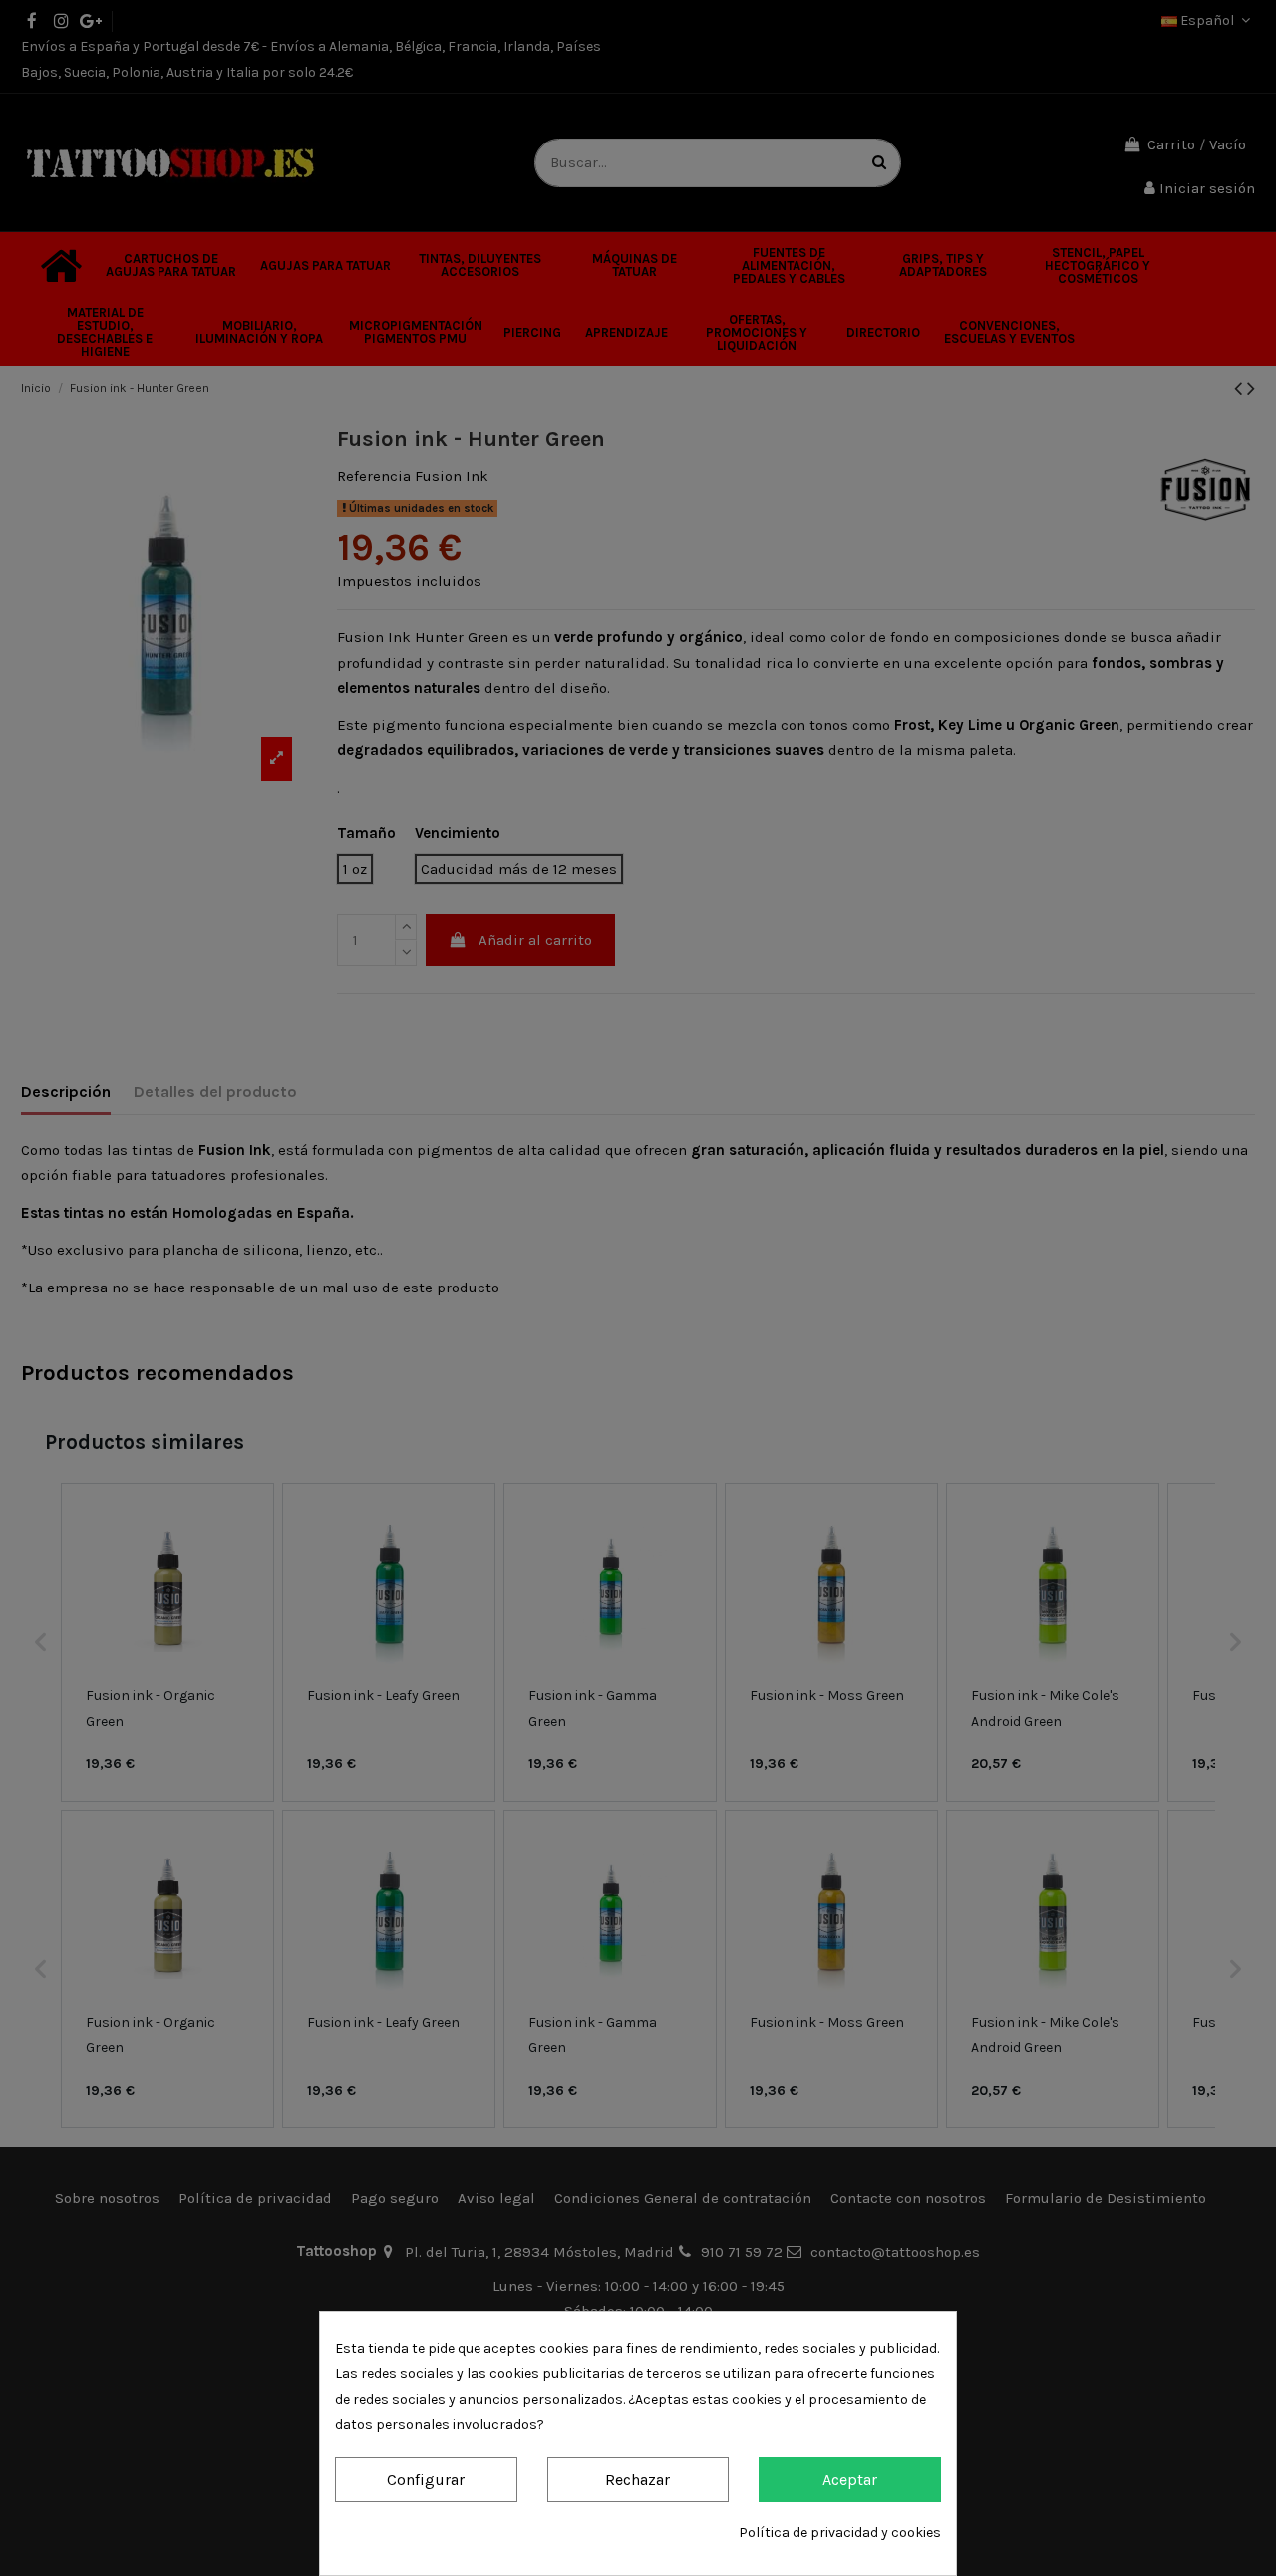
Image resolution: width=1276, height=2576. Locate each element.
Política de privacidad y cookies (840, 2533)
